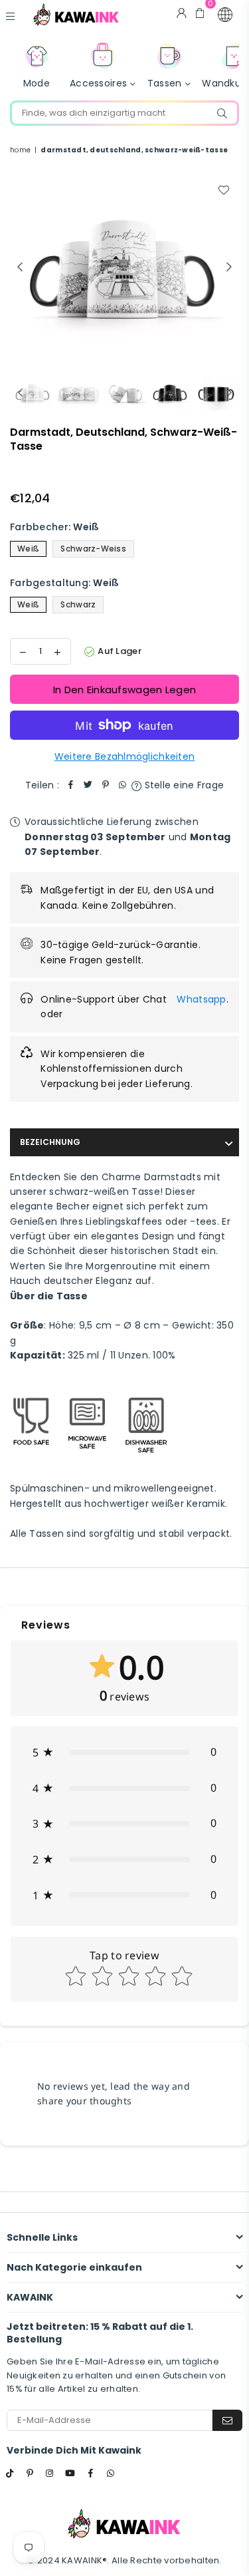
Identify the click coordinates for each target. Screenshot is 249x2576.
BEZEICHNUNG (50, 1142)
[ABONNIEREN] (227, 2420)
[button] (225, 15)
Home (20, 150)
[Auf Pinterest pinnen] (106, 785)
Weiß (28, 549)
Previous (20, 267)
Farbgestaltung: (65, 583)
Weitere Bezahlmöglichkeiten (125, 756)
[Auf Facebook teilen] (71, 785)
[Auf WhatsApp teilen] (123, 785)
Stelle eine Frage (183, 785)
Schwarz (78, 604)
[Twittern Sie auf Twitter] (88, 785)
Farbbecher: (55, 527)
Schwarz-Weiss (93, 549)
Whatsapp (201, 999)
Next (229, 267)
